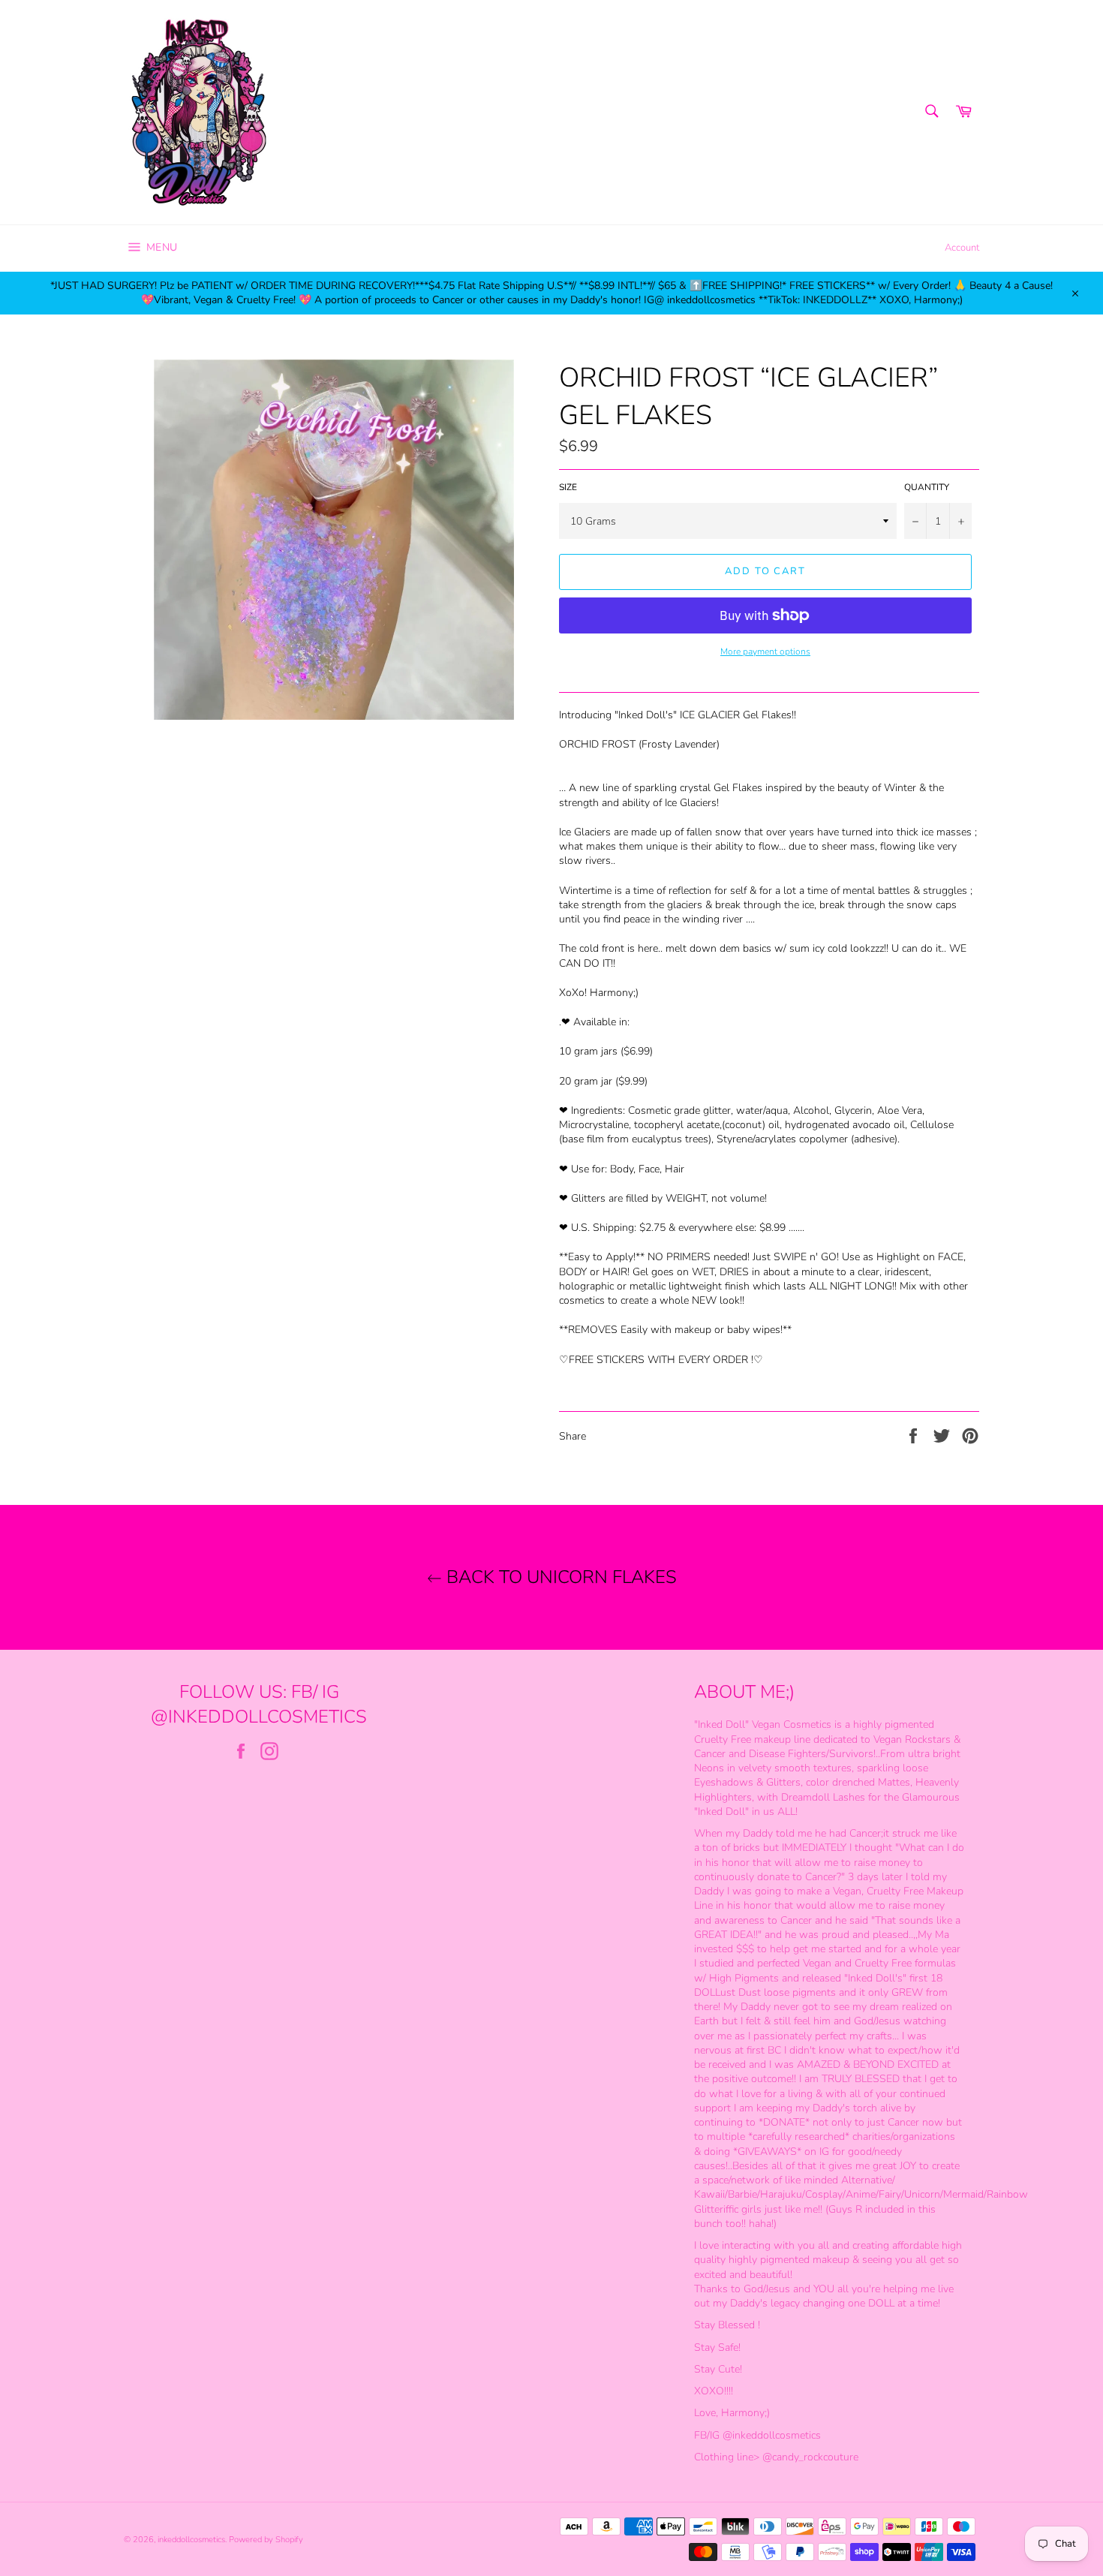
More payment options (765, 652)
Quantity (927, 487)
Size (568, 487)
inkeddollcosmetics (191, 2540)
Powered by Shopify (266, 2540)
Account (962, 248)
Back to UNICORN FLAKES (559, 1577)
